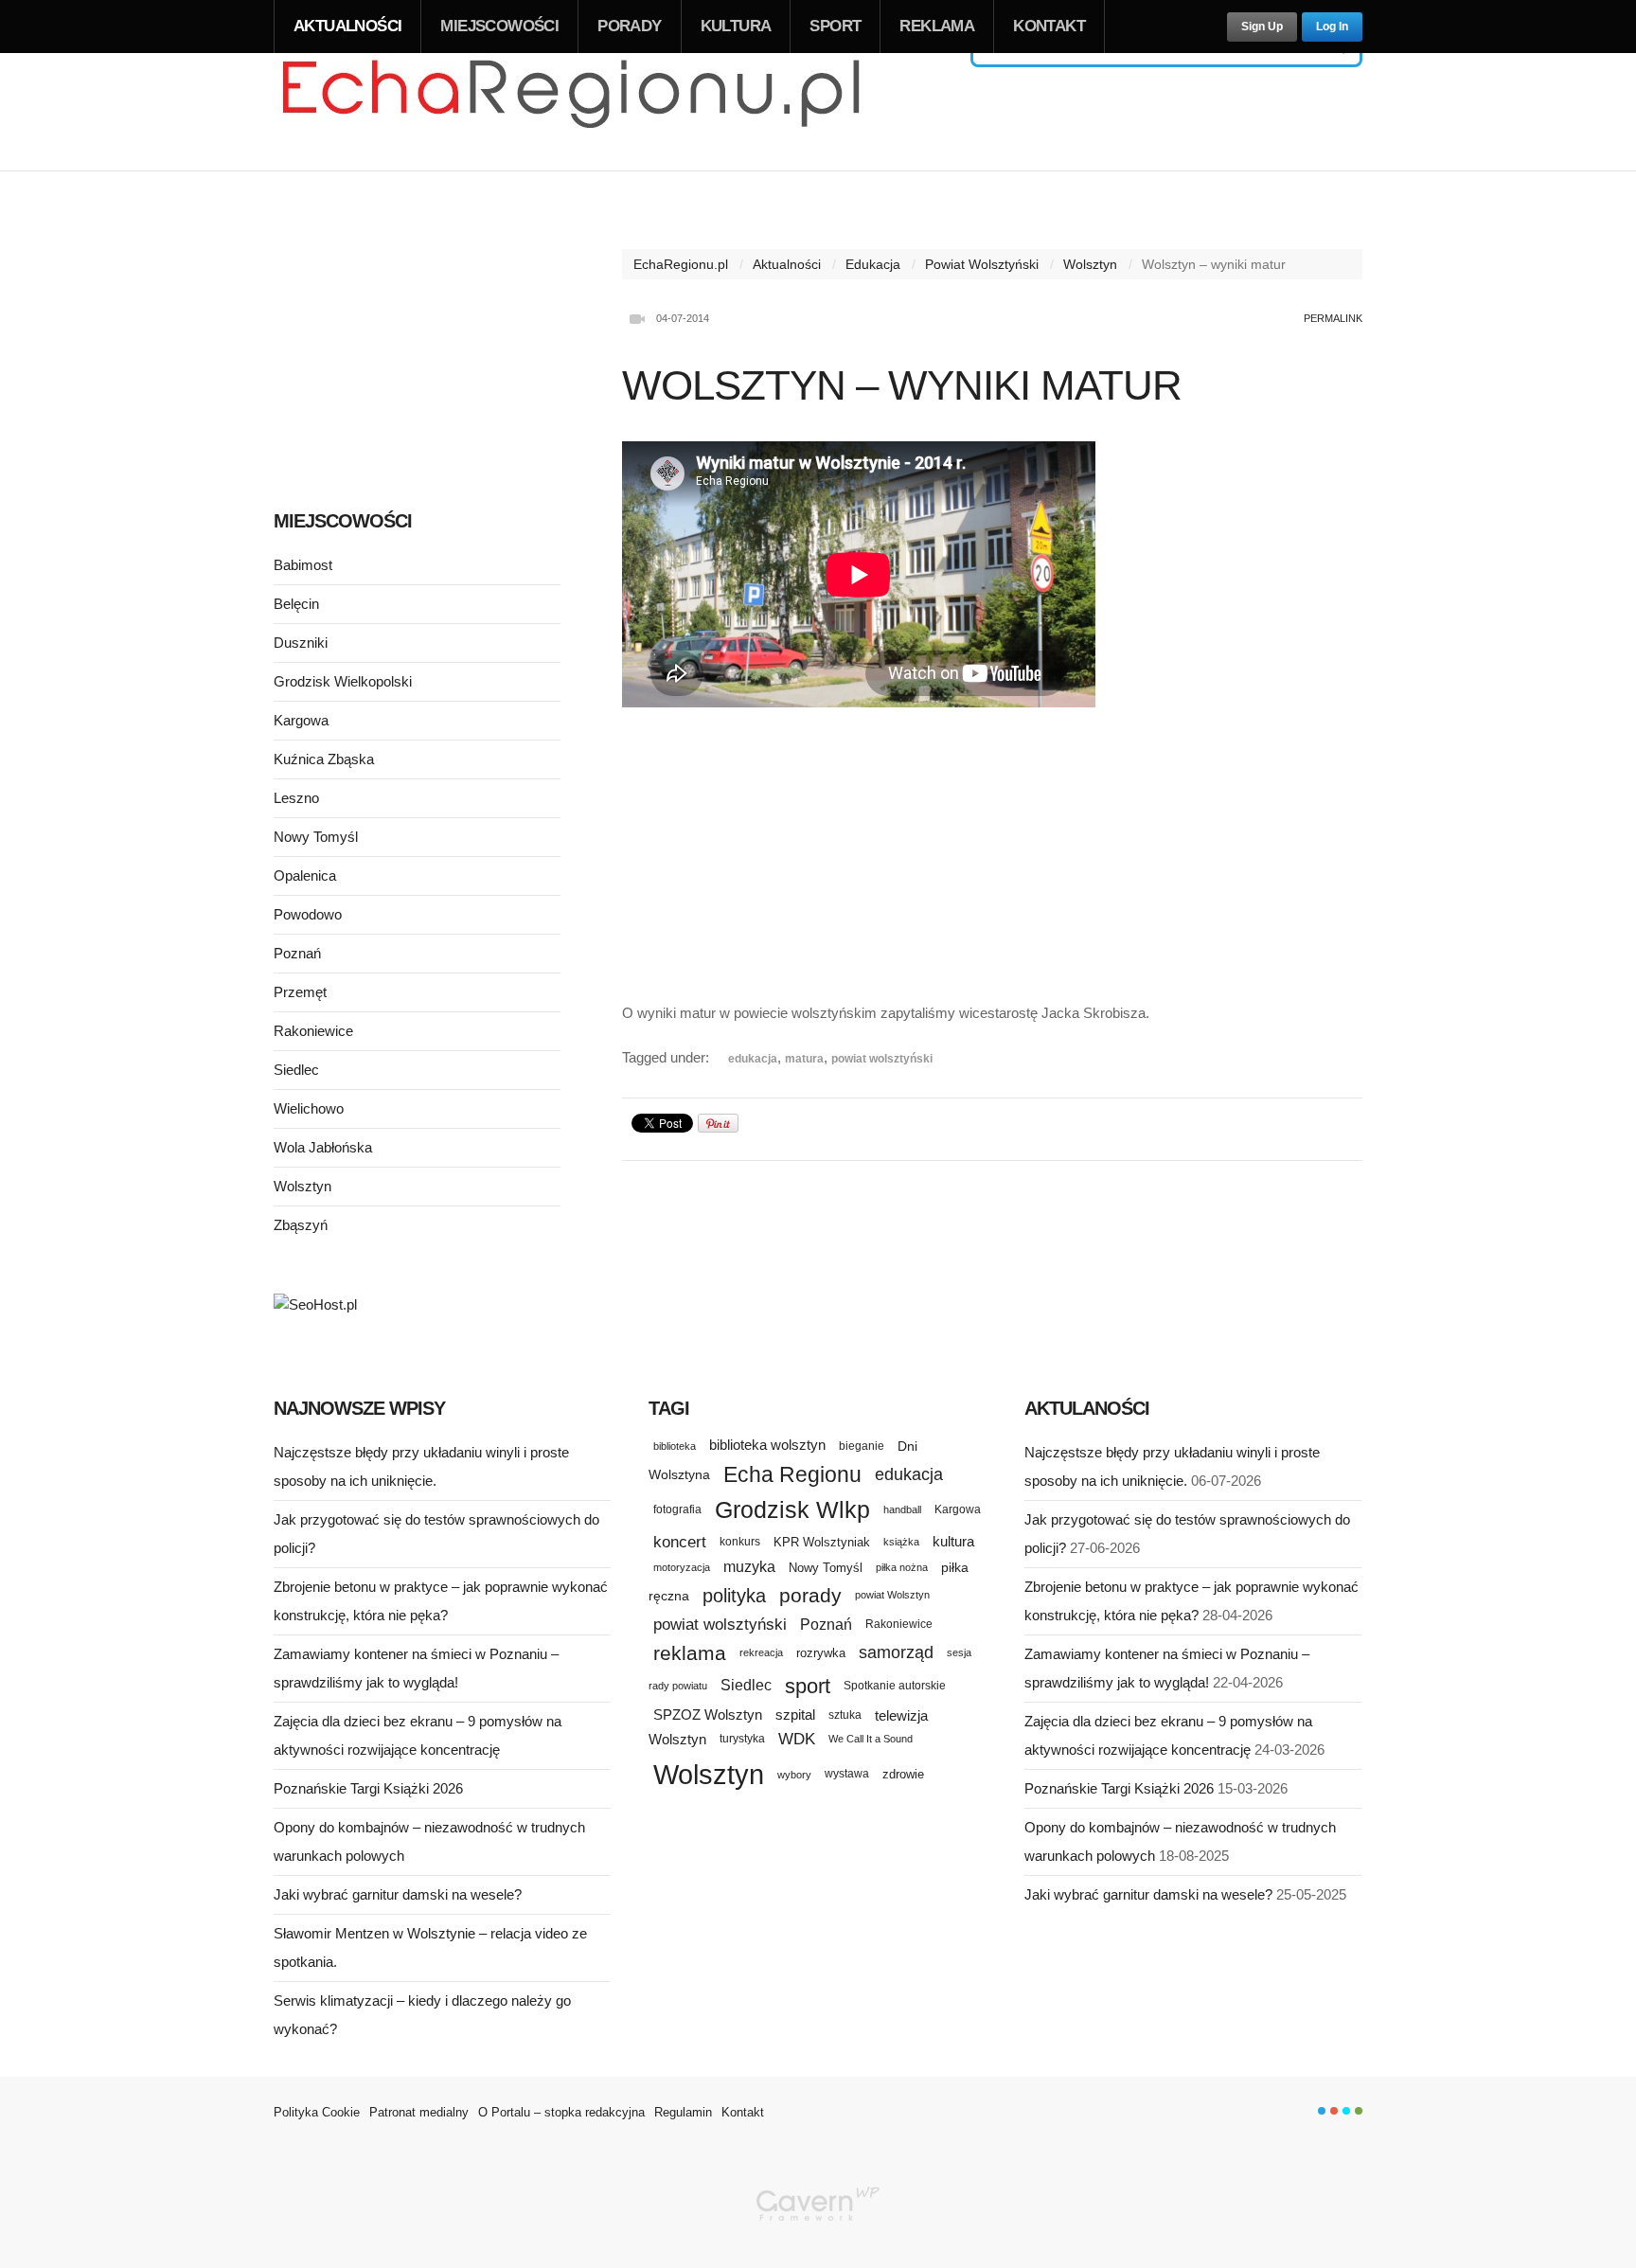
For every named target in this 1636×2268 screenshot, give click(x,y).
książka (901, 1542)
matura (804, 1059)
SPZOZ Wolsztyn (708, 1715)
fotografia (677, 1509)
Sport (835, 26)
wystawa (847, 1774)
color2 (1334, 2111)
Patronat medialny (419, 2112)
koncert (680, 1542)
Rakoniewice (313, 1031)
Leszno (296, 798)
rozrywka (821, 1653)
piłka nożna (902, 1567)
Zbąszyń (301, 1225)
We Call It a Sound (871, 1739)
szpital (795, 1715)
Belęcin (296, 604)
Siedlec (296, 1070)
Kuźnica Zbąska (324, 759)
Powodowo (308, 914)
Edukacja (873, 264)
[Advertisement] (992, 847)
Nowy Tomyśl (316, 837)
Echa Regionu (792, 1474)
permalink (1333, 318)
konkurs (740, 1541)
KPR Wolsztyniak (822, 1542)
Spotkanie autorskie (895, 1686)
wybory (794, 1775)
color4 (1359, 2111)
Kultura (736, 26)
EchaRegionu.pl (681, 264)
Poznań (297, 953)
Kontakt (1049, 26)
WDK (797, 1739)
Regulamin (683, 2112)
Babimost (303, 565)
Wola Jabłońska (323, 1147)
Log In (1332, 27)
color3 (1346, 2111)
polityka (734, 1596)
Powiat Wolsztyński (982, 264)
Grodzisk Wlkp (792, 1510)
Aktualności (347, 26)
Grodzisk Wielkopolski (343, 681)
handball (902, 1509)
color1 (1322, 2111)
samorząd (896, 1652)
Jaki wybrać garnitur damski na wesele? (398, 1894)
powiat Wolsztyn (892, 1595)
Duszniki (301, 643)
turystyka (742, 1739)
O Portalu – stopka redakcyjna (561, 2112)
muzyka (749, 1567)
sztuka (845, 1714)
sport (808, 1686)
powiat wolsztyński (882, 1059)
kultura (953, 1541)
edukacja (753, 1059)
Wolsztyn (1090, 264)
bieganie (862, 1446)
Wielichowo (309, 1108)
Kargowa (301, 720)
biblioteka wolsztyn (767, 1445)
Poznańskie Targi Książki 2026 (368, 1788)
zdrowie (903, 1774)
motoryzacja (682, 1567)
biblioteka (675, 1446)
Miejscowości (499, 26)
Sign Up (1262, 27)
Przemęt (300, 992)
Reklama (937, 26)
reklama (690, 1653)
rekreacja (761, 1652)
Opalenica (305, 875)
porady (810, 1595)
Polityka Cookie (317, 2112)
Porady (629, 26)
